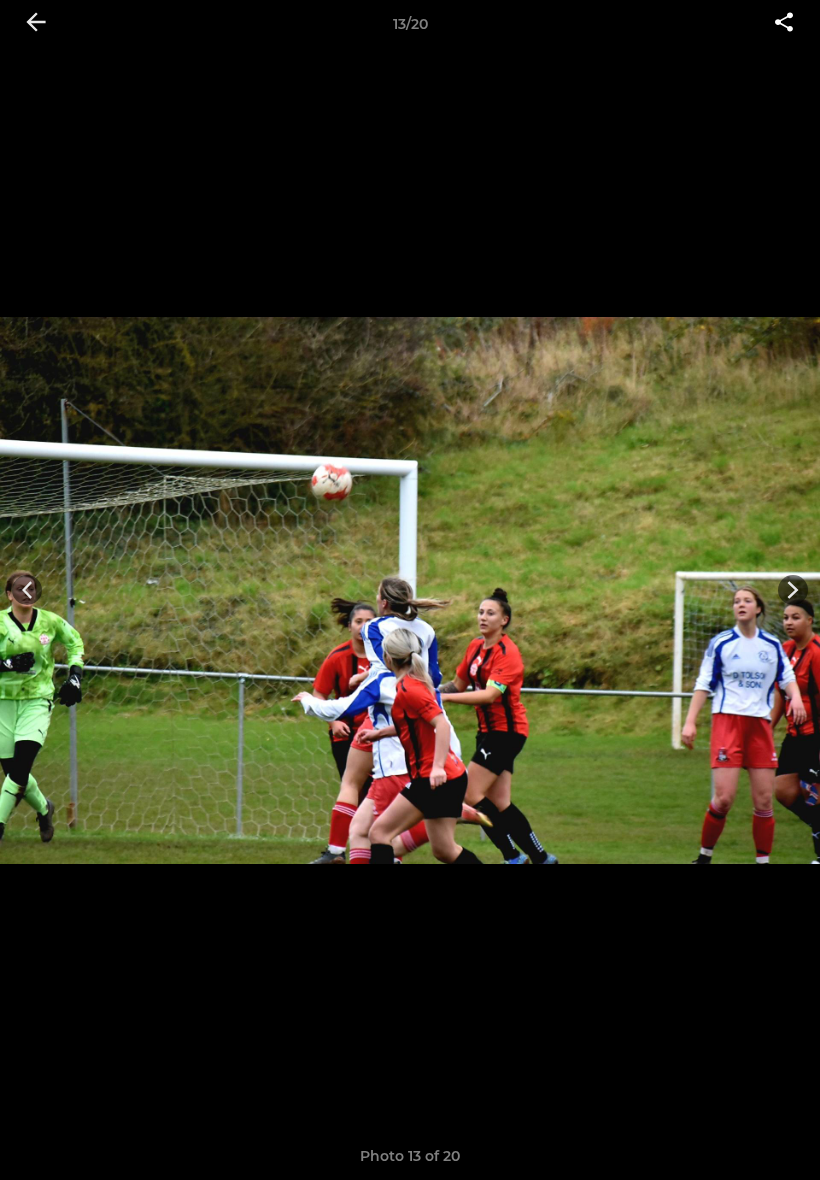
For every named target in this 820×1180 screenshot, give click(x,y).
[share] (784, 24)
